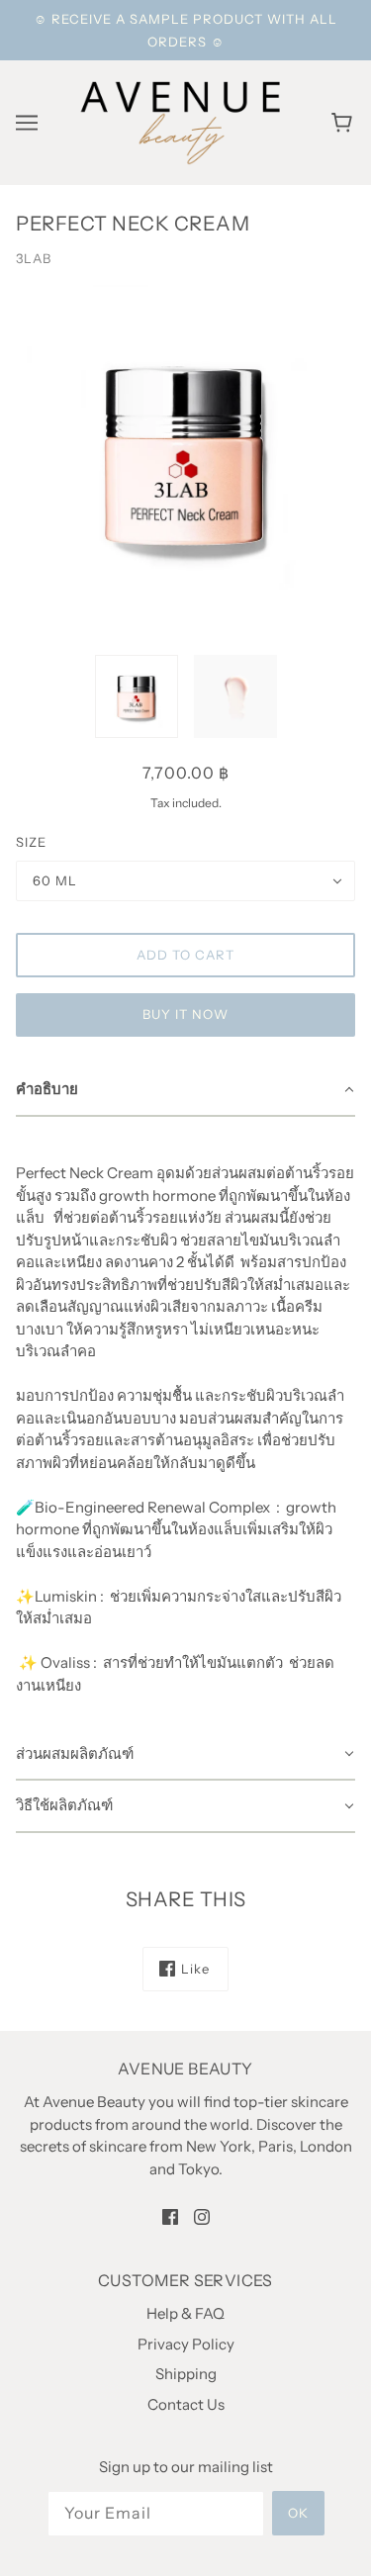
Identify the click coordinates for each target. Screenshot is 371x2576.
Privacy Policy (186, 2344)
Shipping (186, 2374)
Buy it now (185, 1014)
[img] (170, 2216)
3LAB (34, 258)
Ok (298, 2513)
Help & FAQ (185, 2313)
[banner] (182, 121)
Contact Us (186, 2404)
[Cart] (345, 123)
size (31, 842)
